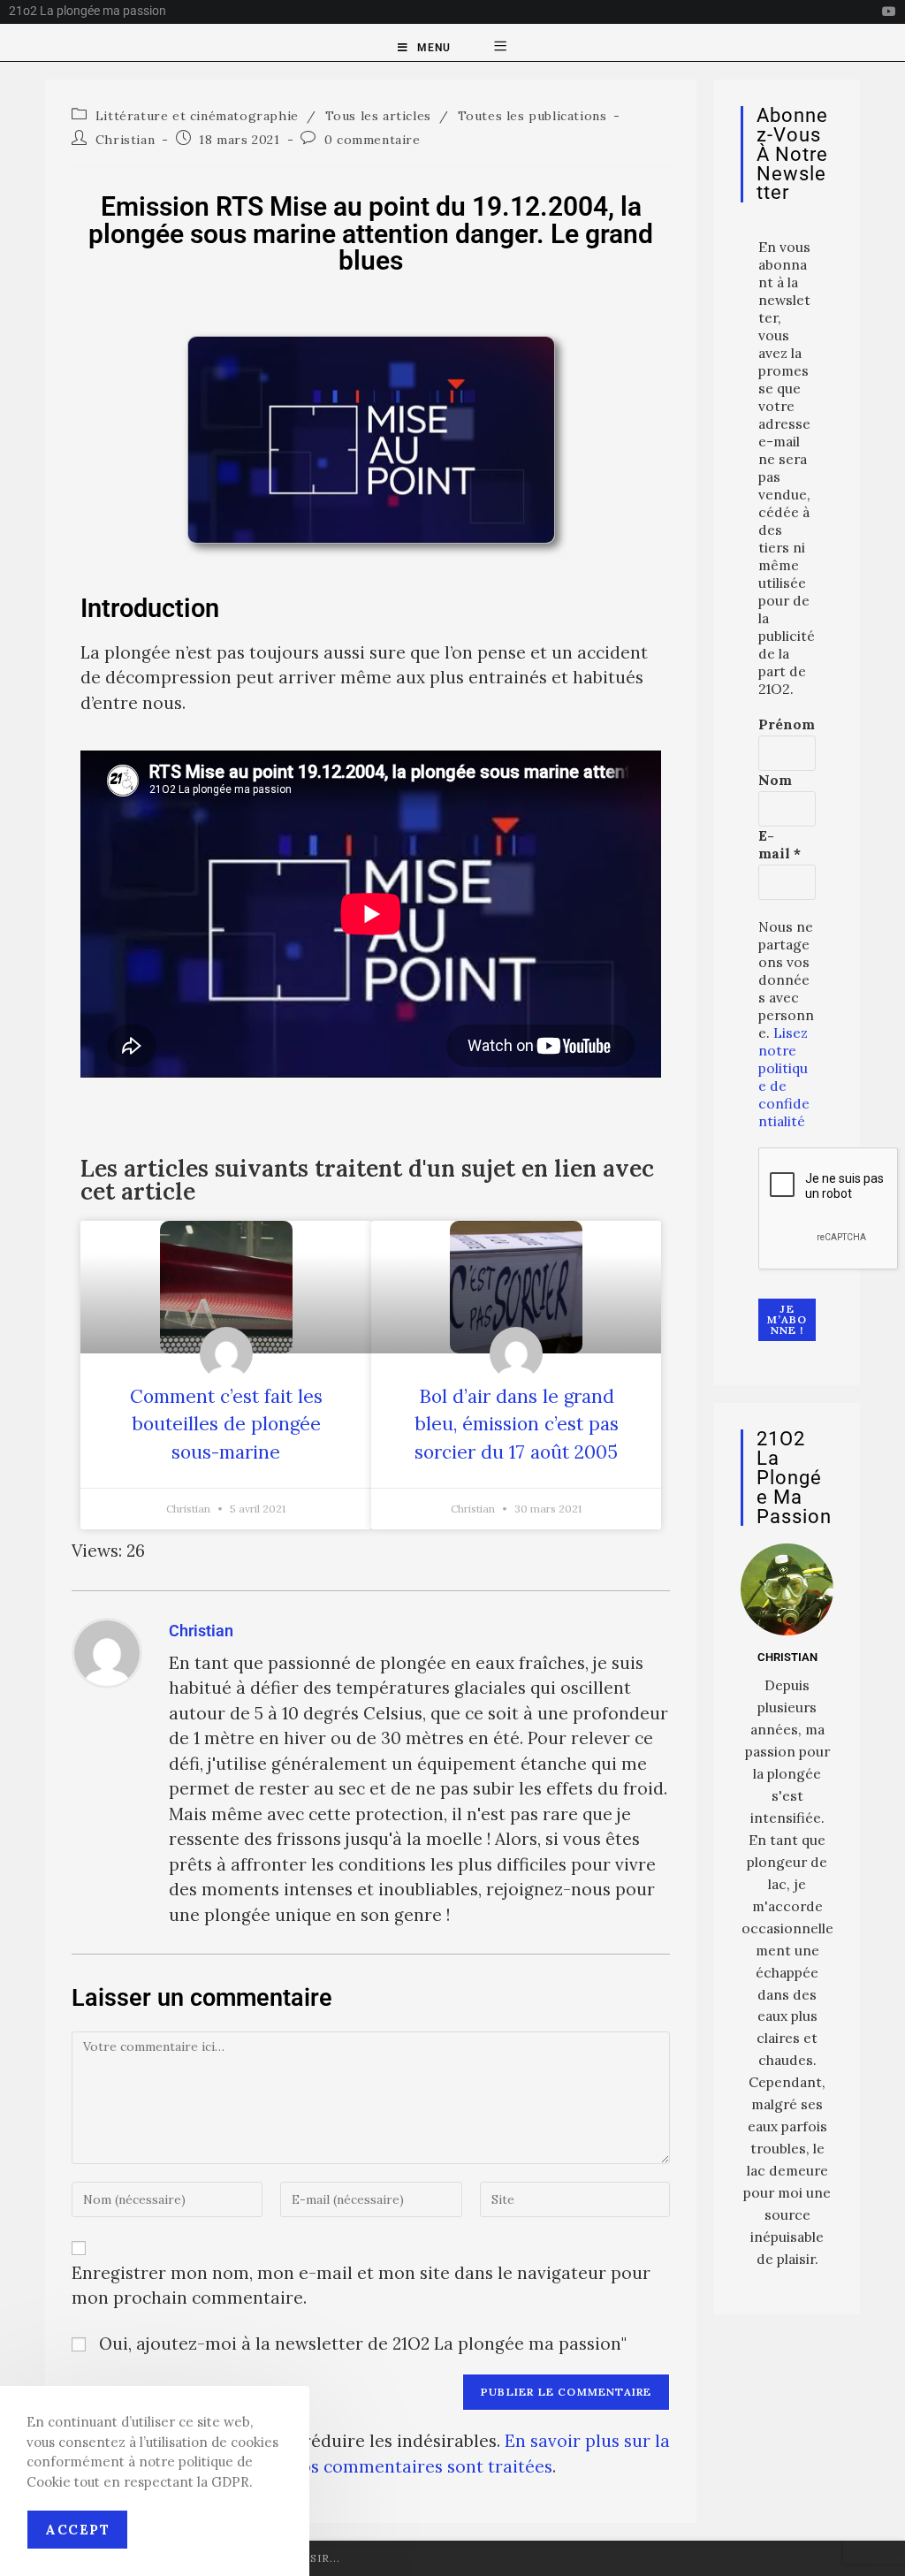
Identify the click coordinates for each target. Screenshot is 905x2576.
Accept (77, 2530)
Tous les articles (378, 116)
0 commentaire (373, 140)
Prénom (787, 724)
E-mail (780, 844)
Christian (125, 140)
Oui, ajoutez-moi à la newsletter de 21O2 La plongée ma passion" (361, 2344)
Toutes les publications (532, 116)
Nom (775, 780)
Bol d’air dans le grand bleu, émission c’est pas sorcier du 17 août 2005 (517, 1424)
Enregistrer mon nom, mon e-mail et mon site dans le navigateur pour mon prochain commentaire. (361, 2286)
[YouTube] (886, 11)
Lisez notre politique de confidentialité (784, 1077)
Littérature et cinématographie (197, 116)
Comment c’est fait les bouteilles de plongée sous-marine (226, 1424)
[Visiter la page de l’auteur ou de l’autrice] (107, 1650)
